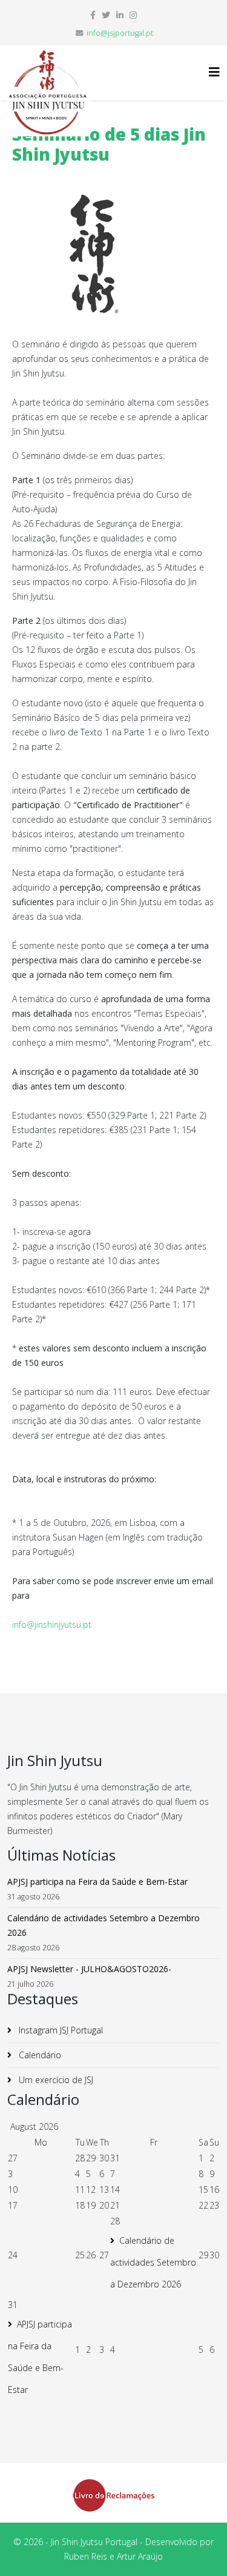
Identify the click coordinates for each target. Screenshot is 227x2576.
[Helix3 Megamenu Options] (214, 72)
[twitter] (106, 15)
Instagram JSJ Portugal (60, 2030)
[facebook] (93, 15)
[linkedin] (120, 15)
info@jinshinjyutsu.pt (52, 1624)
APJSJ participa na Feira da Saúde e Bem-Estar (40, 2357)
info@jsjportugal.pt (120, 33)
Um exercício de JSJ (55, 2080)
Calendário (39, 2055)
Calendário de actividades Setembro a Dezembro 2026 (153, 2262)
